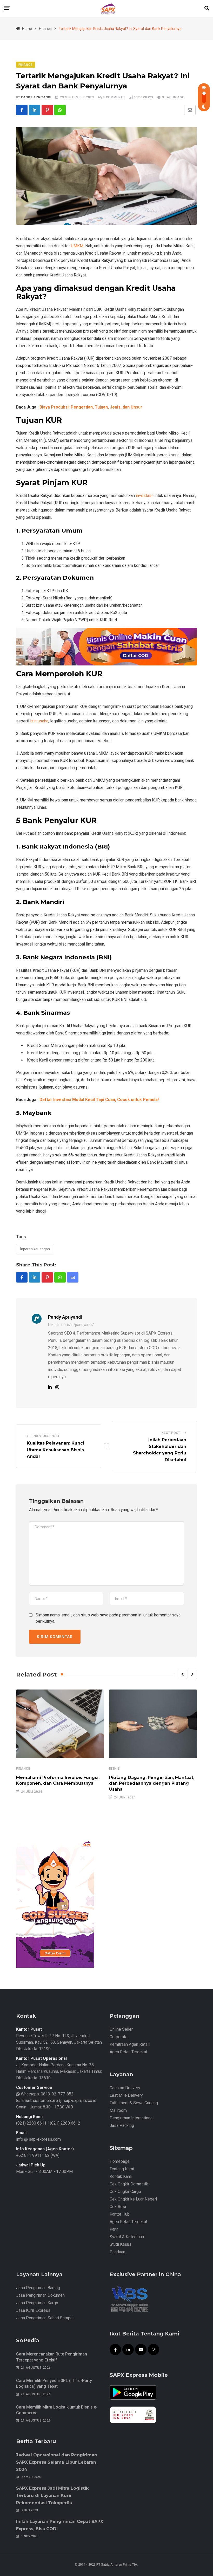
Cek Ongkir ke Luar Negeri (133, 2199)
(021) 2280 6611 (31, 2123)
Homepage (120, 2161)
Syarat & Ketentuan (127, 2237)
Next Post (171, 1433)
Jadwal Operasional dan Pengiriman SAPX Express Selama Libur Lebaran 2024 (57, 2462)
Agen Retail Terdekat (128, 2052)
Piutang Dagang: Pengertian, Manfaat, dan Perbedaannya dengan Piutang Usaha (152, 1783)
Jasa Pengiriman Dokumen (40, 2295)
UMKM (77, 246)
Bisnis (115, 1769)
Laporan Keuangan (35, 1249)
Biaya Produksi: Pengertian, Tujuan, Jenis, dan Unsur (91, 407)
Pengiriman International (132, 2118)
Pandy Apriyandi (36, 97)
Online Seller (121, 2029)
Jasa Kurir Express (33, 2310)
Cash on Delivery (125, 2088)
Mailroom (118, 2110)
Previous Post (46, 1436)
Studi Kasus (121, 2244)
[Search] (207, 8)
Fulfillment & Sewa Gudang (134, 2103)
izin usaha (39, 721)
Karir (114, 2229)
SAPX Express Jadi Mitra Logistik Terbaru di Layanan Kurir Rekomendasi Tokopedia (52, 2496)
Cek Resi (118, 2207)
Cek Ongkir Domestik (129, 2184)
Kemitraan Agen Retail (130, 2044)
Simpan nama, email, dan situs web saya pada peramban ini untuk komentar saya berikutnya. (108, 1618)
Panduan (117, 2252)
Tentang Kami (122, 2169)
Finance (23, 1769)
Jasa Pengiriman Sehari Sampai (45, 2318)
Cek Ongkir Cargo (125, 2192)
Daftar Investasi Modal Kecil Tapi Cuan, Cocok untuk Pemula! (99, 1100)
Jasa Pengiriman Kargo (37, 2303)
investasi (144, 496)
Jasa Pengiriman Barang (38, 2288)
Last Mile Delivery (126, 2095)
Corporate (119, 2037)
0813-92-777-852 (57, 2094)
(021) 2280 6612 (65, 2123)
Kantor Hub (120, 2214)
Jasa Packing (122, 2125)
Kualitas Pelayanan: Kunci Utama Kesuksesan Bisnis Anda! (55, 1450)
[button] (182, 1674)
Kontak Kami (121, 2176)
